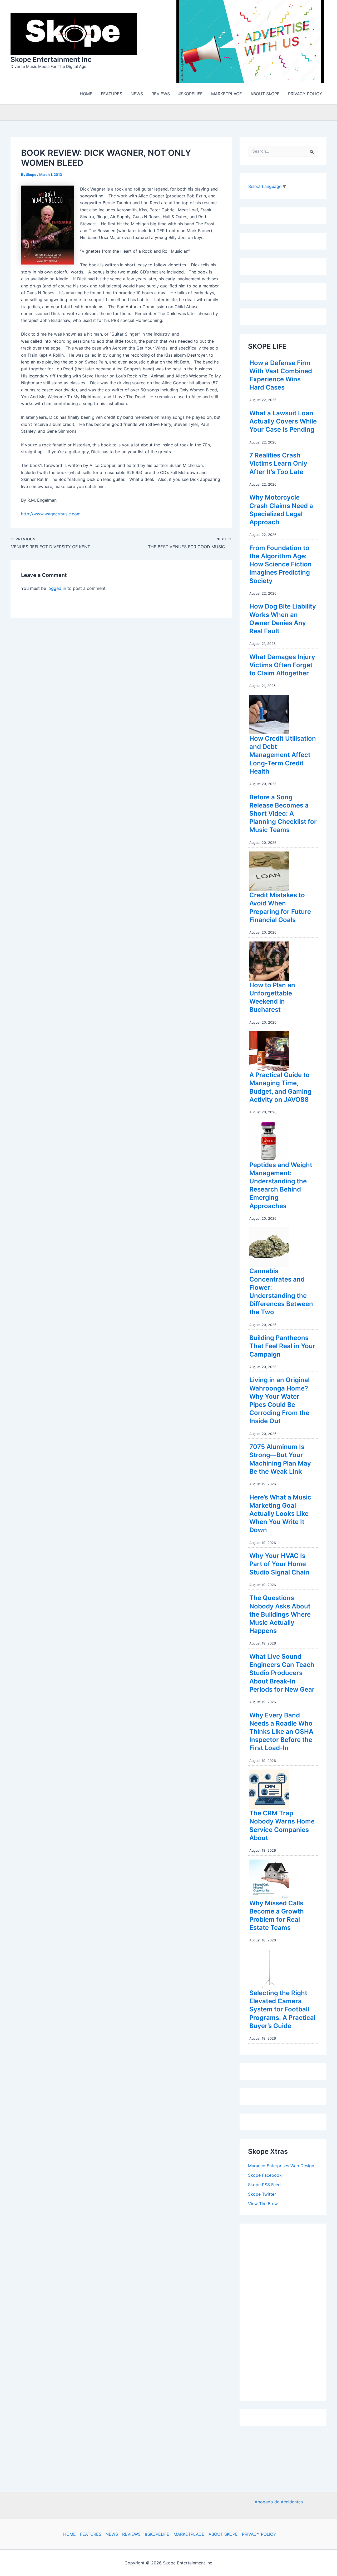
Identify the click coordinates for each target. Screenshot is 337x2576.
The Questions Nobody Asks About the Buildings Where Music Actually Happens (280, 1614)
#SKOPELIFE (157, 2534)
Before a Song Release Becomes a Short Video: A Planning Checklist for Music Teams (283, 814)
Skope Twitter (262, 2194)
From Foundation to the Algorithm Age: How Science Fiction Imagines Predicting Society (281, 564)
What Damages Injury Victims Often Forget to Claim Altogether (282, 665)
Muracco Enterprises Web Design (281, 2166)
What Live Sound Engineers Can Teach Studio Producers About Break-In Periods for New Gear (282, 1673)
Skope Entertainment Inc (51, 59)
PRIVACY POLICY (259, 2534)
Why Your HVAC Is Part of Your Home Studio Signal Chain (279, 1564)
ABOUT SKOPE (223, 2534)
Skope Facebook (265, 2175)
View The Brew (263, 2204)
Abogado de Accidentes (279, 2502)
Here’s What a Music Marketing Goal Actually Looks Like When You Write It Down (280, 1514)
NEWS (112, 2534)
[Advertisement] (288, 2311)
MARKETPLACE (189, 2534)
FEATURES (91, 2534)
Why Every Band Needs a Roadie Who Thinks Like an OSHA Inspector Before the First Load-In (281, 1732)
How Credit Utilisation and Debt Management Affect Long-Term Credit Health (283, 755)
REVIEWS (131, 2534)
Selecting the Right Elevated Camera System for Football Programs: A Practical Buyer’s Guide (282, 2009)
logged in (57, 588)
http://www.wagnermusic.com (51, 514)
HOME (70, 2534)
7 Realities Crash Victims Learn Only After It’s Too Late (278, 463)
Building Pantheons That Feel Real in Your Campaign (282, 1346)
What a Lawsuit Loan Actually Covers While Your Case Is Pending (283, 421)
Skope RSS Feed (264, 2185)
